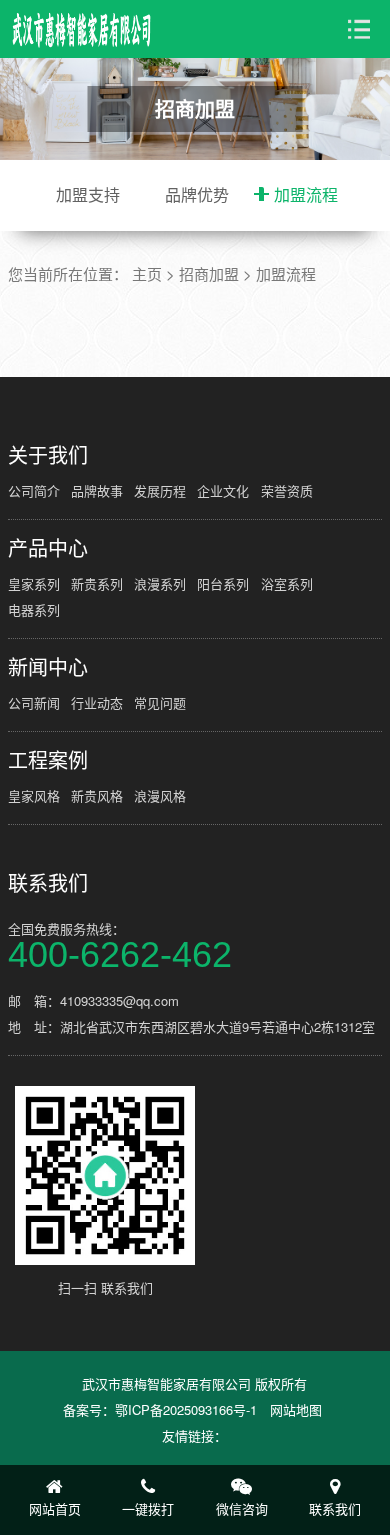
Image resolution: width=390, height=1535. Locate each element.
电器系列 (34, 609)
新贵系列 (97, 583)
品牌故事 (97, 490)
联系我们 (48, 883)
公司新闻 (34, 702)
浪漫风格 (160, 795)
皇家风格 (34, 795)
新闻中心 (48, 667)
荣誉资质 (287, 490)
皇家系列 (34, 583)
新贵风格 (97, 795)
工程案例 (48, 760)
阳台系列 (223, 583)
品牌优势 (197, 194)
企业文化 (223, 490)
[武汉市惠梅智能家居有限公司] (82, 29)
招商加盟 (209, 273)
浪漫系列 (160, 583)
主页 (147, 273)
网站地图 (296, 1409)
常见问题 (160, 702)
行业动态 (97, 702)
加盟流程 (306, 194)
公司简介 (34, 490)
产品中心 (48, 548)
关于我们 (48, 455)
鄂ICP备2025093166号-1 (186, 1409)
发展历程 (160, 490)
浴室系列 (287, 583)
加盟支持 (88, 194)
